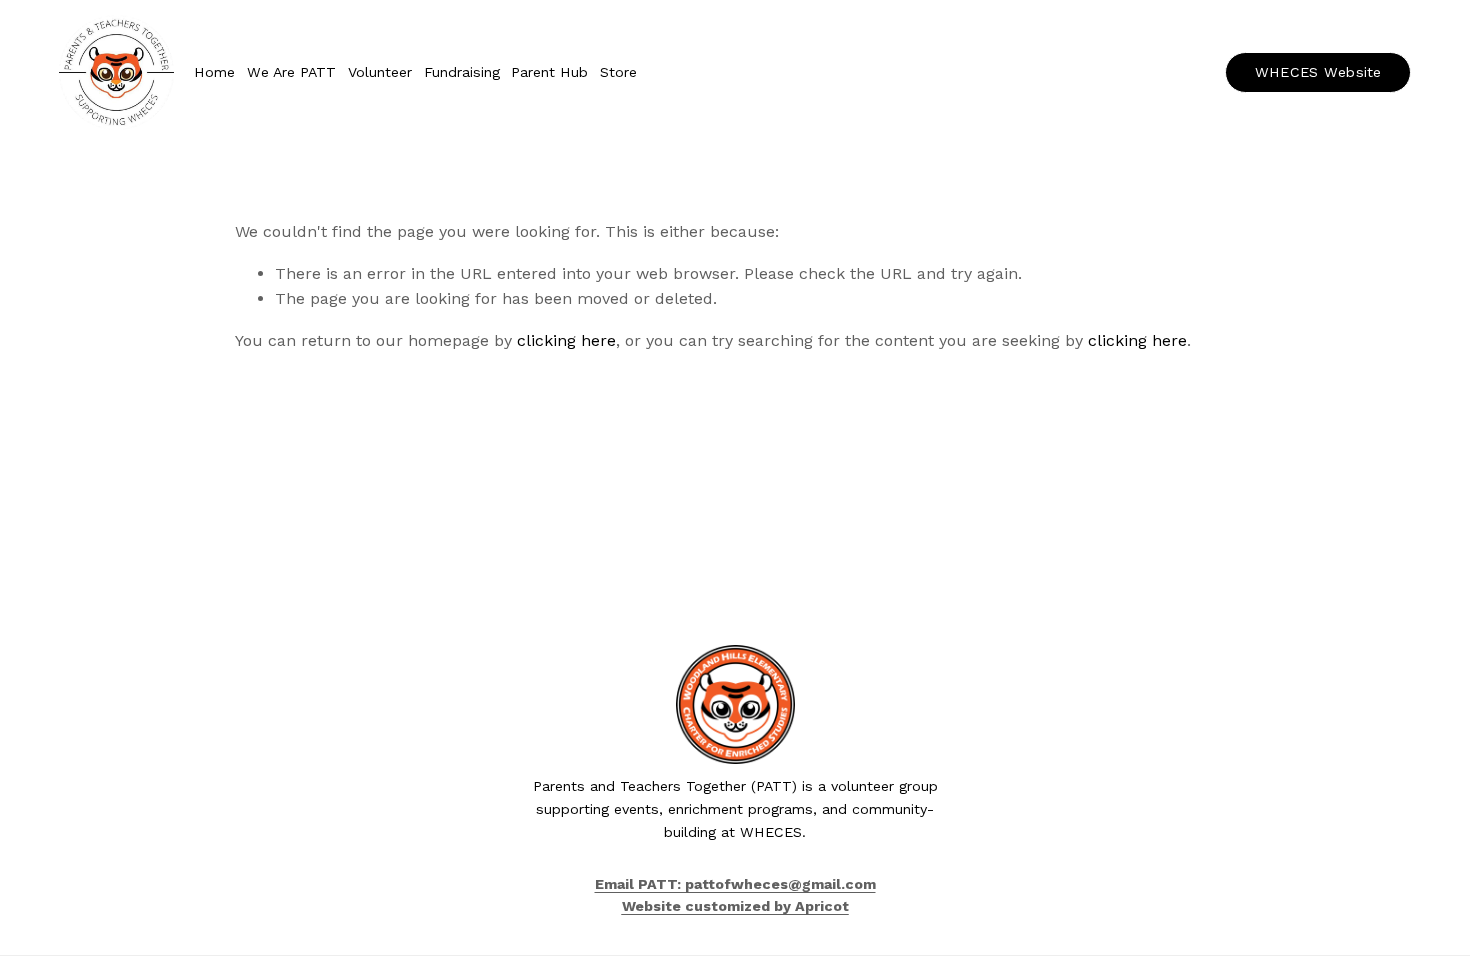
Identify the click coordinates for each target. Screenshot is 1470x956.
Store (618, 72)
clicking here (566, 340)
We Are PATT (291, 72)
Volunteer (380, 72)
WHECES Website (1318, 72)
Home (214, 72)
